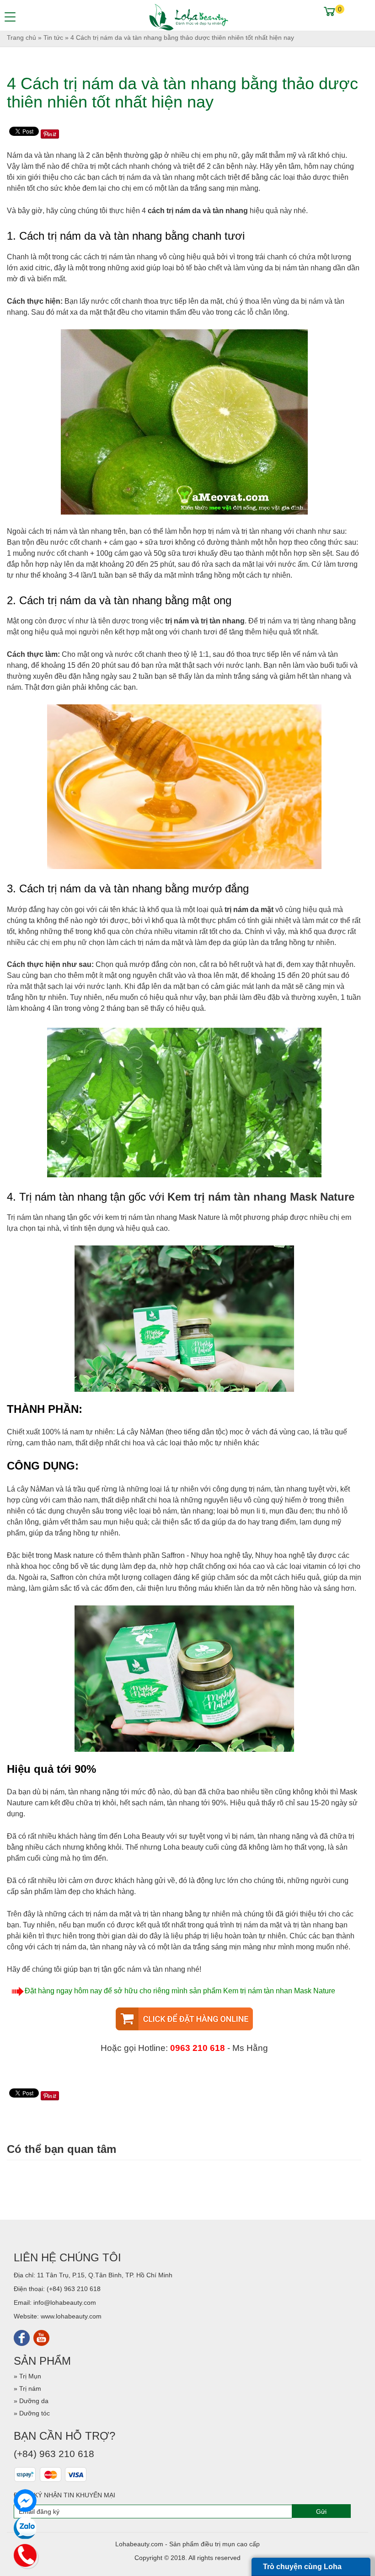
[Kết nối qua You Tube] (41, 2337)
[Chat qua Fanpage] (25, 2501)
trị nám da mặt (249, 910)
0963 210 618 (198, 2048)
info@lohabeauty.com (65, 2302)
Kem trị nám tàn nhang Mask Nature (261, 1197)
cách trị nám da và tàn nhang (198, 211)
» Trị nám (27, 2388)
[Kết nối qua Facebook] (22, 2337)
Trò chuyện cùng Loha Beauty (302, 2569)
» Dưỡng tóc (32, 2413)
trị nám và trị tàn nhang (205, 621)
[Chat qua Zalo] (25, 2528)
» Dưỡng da (31, 2401)
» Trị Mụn (27, 2376)
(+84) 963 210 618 (74, 2289)
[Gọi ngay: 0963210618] (25, 2554)
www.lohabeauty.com (71, 2316)
